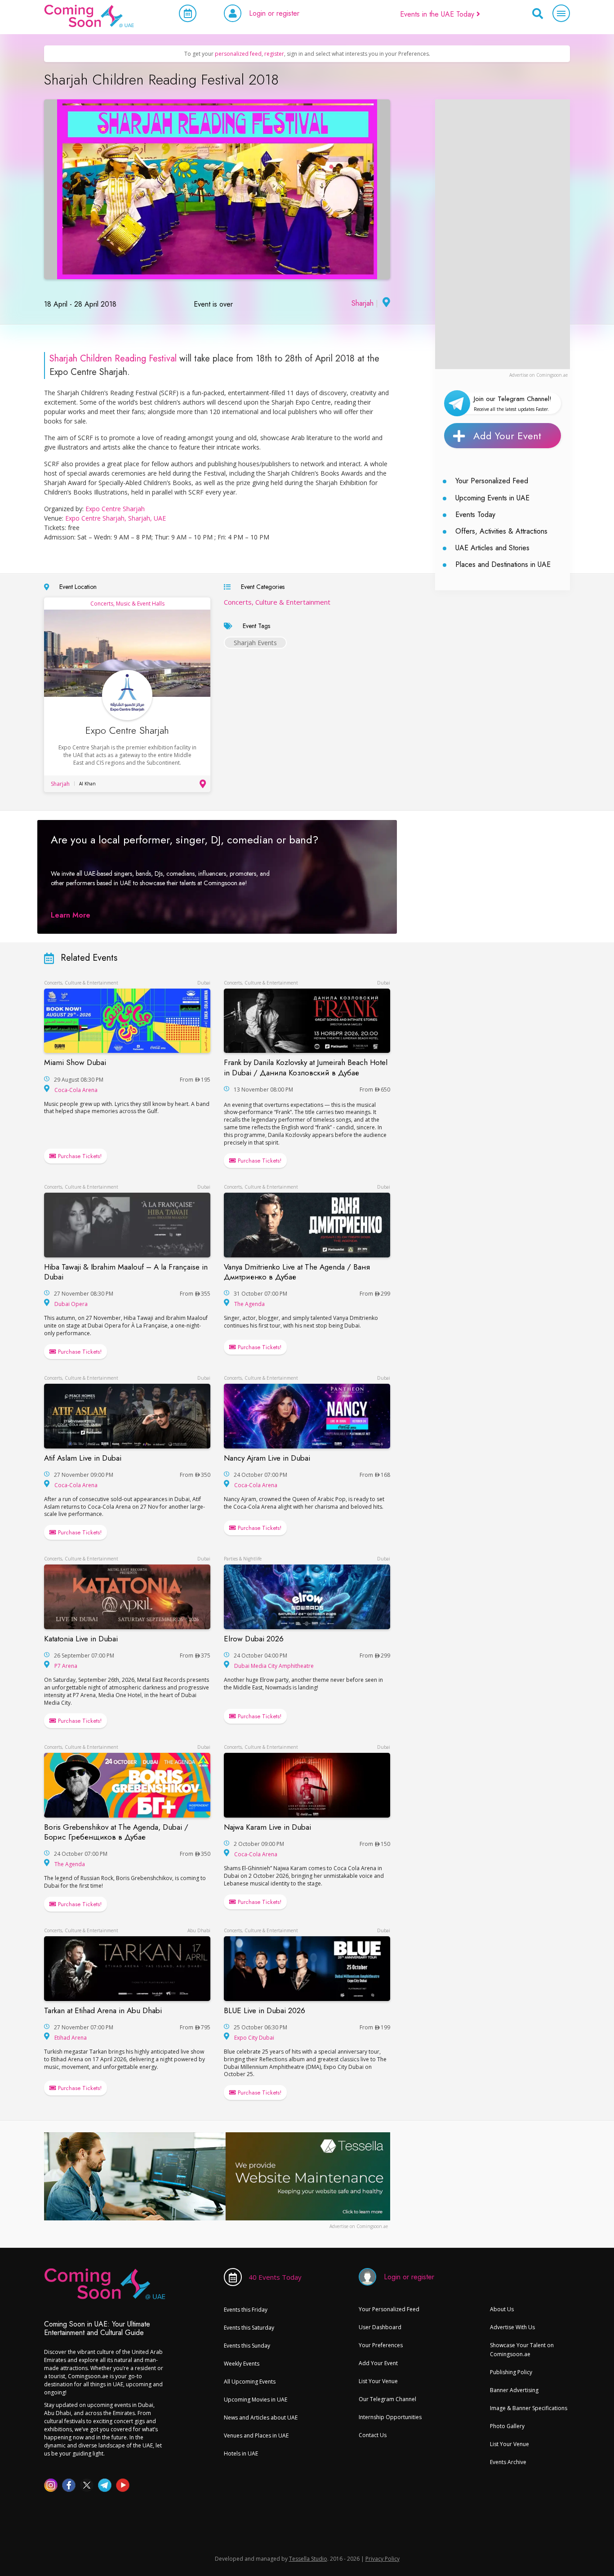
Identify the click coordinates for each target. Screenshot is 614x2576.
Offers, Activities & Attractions (501, 531)
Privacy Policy (383, 2559)
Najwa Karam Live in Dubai (267, 1827)
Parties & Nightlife (243, 1559)
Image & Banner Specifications (529, 2408)
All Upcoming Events (250, 2382)
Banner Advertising (514, 2390)
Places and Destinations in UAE (503, 564)
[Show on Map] (385, 303)
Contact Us (373, 2435)
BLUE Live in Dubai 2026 (265, 2010)
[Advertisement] (503, 234)
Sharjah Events (255, 643)
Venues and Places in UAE (256, 2436)
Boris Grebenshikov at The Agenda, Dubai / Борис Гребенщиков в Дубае (116, 1832)
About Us (502, 2309)
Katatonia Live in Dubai (81, 1639)
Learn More (71, 915)
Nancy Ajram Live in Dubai (267, 1458)
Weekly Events (242, 2364)
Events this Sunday (247, 2346)
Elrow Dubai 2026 (254, 1639)
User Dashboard (380, 2327)
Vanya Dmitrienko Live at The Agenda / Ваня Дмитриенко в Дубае (297, 1272)
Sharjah (363, 303)
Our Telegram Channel (387, 2399)
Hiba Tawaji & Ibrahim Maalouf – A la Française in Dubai (126, 1272)
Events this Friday (246, 2310)
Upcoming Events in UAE (492, 498)
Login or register (274, 13)
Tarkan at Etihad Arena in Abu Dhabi (103, 2010)
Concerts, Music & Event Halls (127, 604)
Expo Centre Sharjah (115, 509)
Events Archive (508, 2462)
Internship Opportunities (390, 2417)
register (274, 54)
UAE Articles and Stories (492, 548)
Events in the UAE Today (438, 14)
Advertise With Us (512, 2327)
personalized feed (238, 54)
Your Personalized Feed (492, 481)
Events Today (475, 515)
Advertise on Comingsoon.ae (538, 375)
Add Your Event (507, 436)
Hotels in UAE (241, 2453)
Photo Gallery (507, 2426)
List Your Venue (378, 2381)
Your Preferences (381, 2345)
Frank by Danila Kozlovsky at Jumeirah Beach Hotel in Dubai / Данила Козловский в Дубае (306, 1067)
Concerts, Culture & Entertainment (277, 602)
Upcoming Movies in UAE (256, 2400)
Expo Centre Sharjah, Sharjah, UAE (116, 518)
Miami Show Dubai (75, 1062)
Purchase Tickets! (79, 1156)
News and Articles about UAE (261, 2418)
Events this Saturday (249, 2328)
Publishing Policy (511, 2372)
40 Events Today (275, 2277)
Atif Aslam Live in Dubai (83, 1458)
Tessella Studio (308, 2559)
